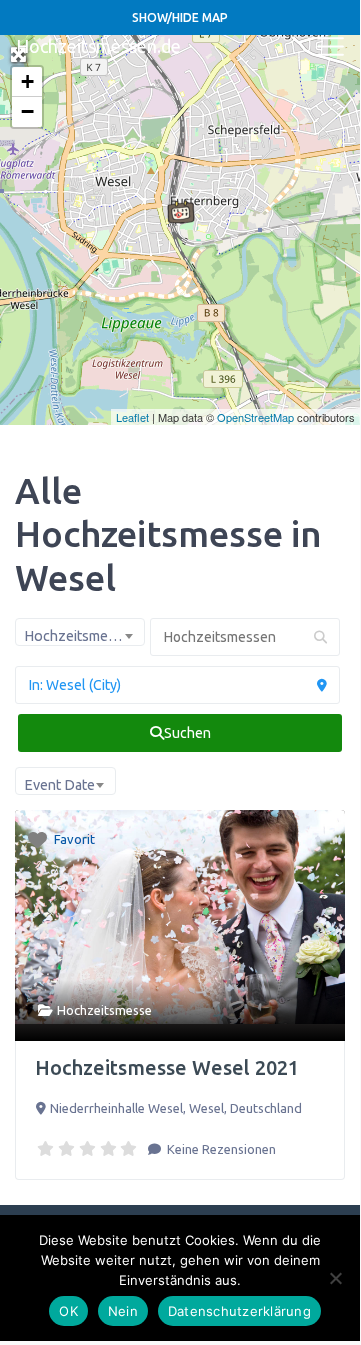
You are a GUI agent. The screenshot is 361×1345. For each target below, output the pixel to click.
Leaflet (132, 417)
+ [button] (27, 81)
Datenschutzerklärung (239, 1311)
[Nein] (335, 1278)
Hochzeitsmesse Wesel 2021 (167, 1067)
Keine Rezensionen (220, 1149)
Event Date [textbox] (59, 785)
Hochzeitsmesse (104, 1010)
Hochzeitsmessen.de (98, 46)
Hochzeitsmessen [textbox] (81, 636)
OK (68, 1311)
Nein (123, 1311)
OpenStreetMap (255, 417)
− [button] (27, 111)
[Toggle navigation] (331, 47)
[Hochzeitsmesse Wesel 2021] (181, 212)
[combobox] (80, 632)
